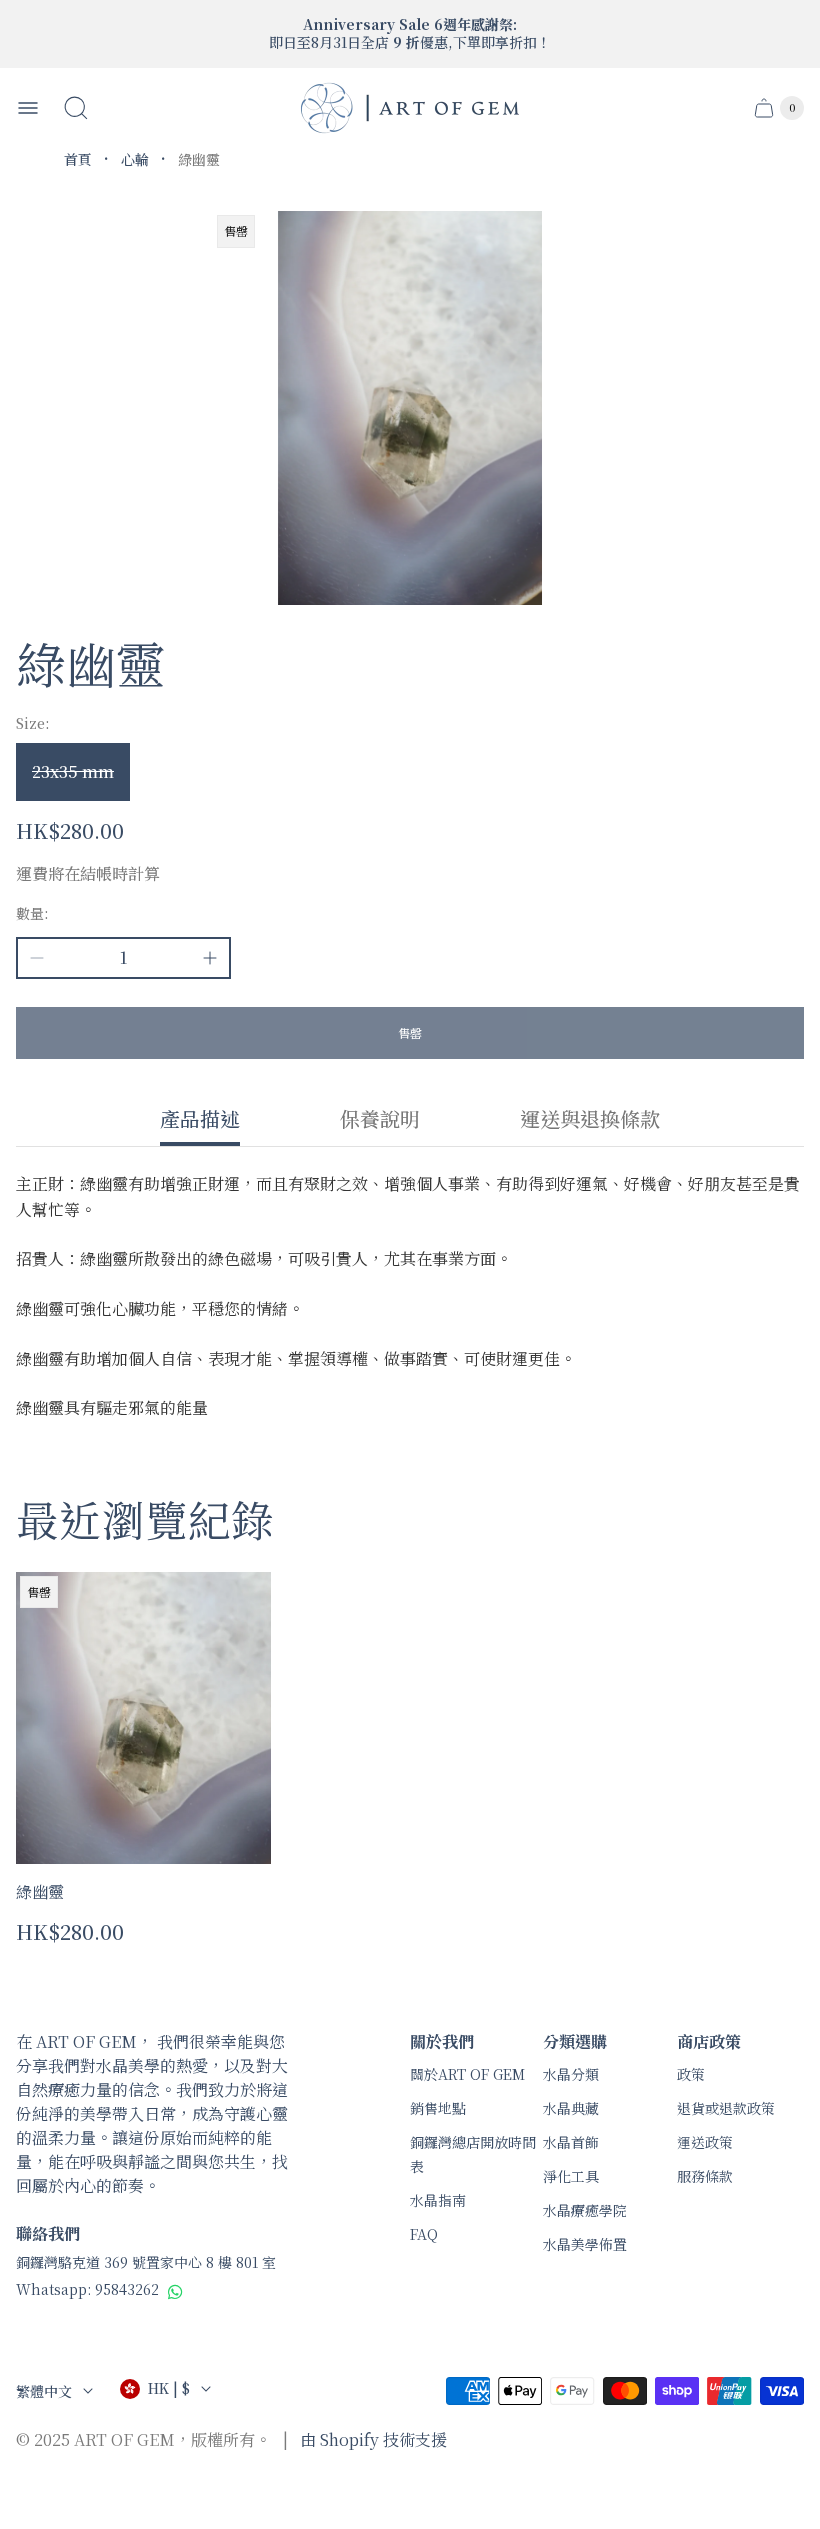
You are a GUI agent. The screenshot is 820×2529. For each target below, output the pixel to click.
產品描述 (200, 1120)
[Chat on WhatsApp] (175, 2291)
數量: (32, 913)
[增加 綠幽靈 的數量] (210, 958)
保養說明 (380, 1120)
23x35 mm (73, 771)
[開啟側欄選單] (28, 108)
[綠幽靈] (143, 1718)
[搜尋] (76, 108)
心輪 (135, 159)
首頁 (78, 159)
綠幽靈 (40, 1891)
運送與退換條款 (590, 1120)
